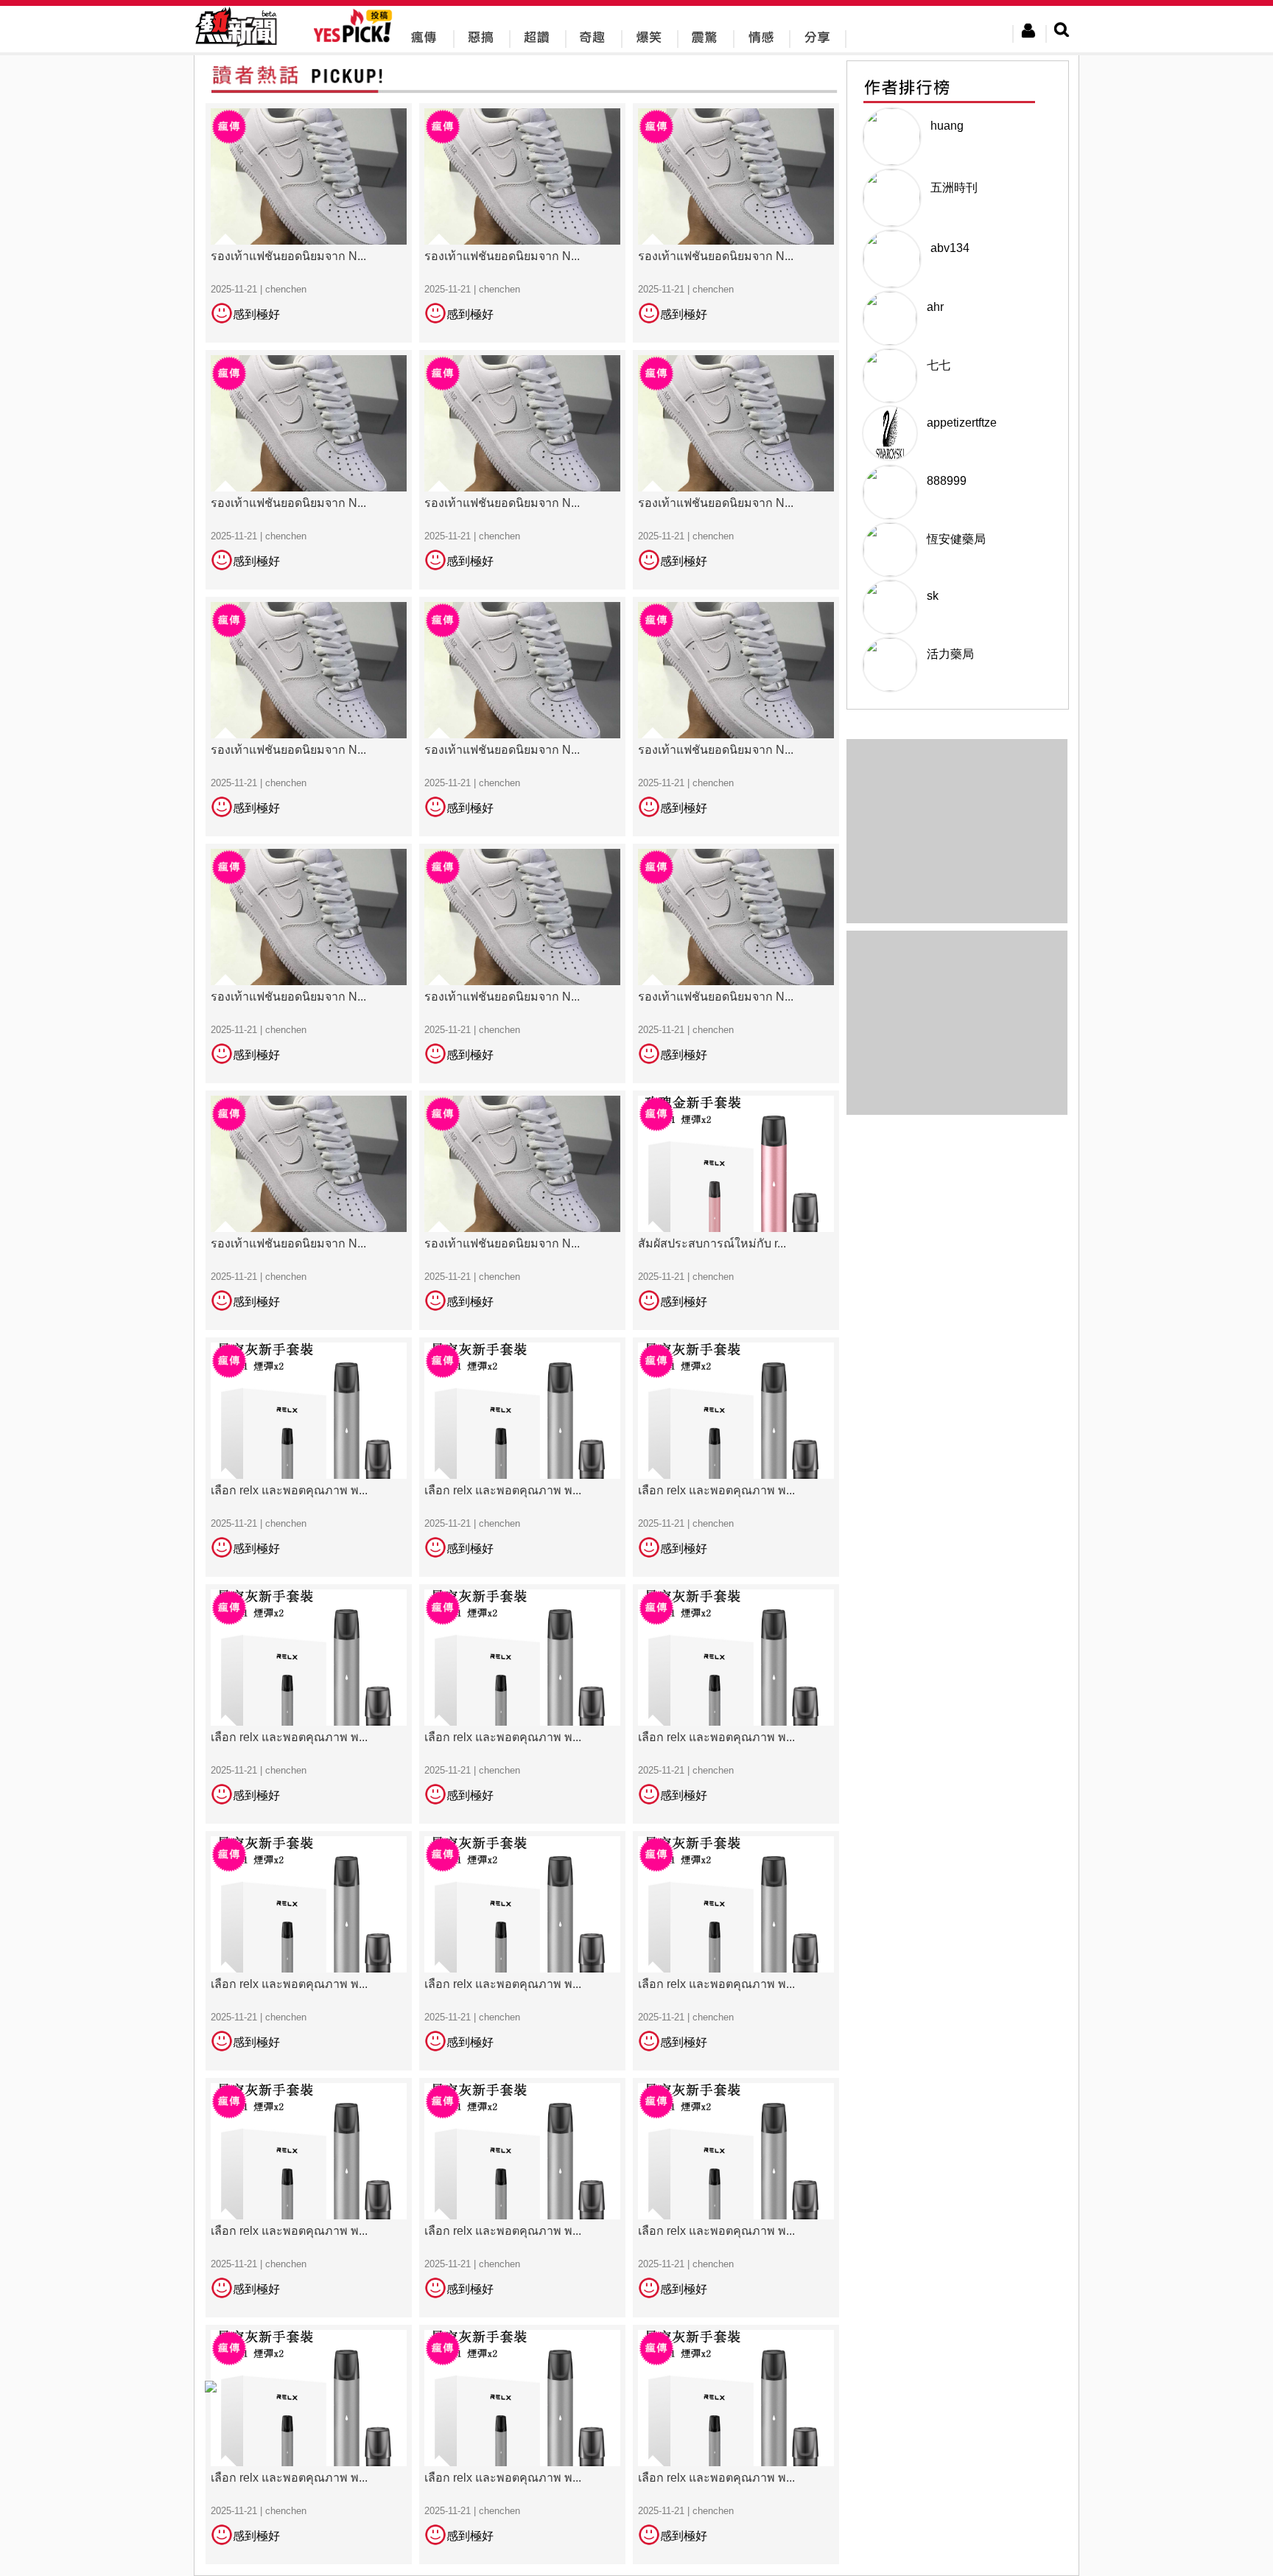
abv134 (950, 248)
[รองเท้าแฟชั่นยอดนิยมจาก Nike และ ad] (309, 222)
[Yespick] (356, 40)
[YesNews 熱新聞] (236, 48)
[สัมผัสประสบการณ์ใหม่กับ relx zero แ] (736, 1210)
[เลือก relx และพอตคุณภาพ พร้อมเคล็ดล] (309, 1456)
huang (947, 126)
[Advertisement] (957, 1023)
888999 (947, 481)
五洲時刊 (954, 188)
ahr (935, 307)
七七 (939, 365)
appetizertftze (962, 423)
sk (933, 596)
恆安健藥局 (956, 539)
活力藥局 (950, 654)
